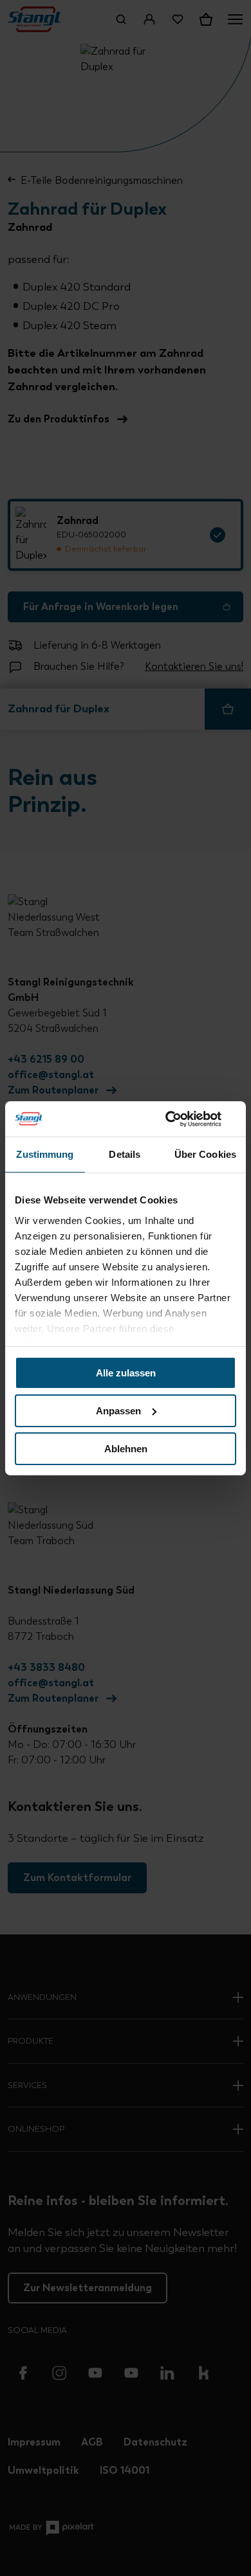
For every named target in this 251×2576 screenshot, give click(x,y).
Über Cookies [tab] (205, 1154)
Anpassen (118, 1411)
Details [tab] (125, 1154)
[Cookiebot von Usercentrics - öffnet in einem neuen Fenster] (181, 1119)
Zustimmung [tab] (45, 1154)
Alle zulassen (126, 1373)
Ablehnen (126, 1448)
